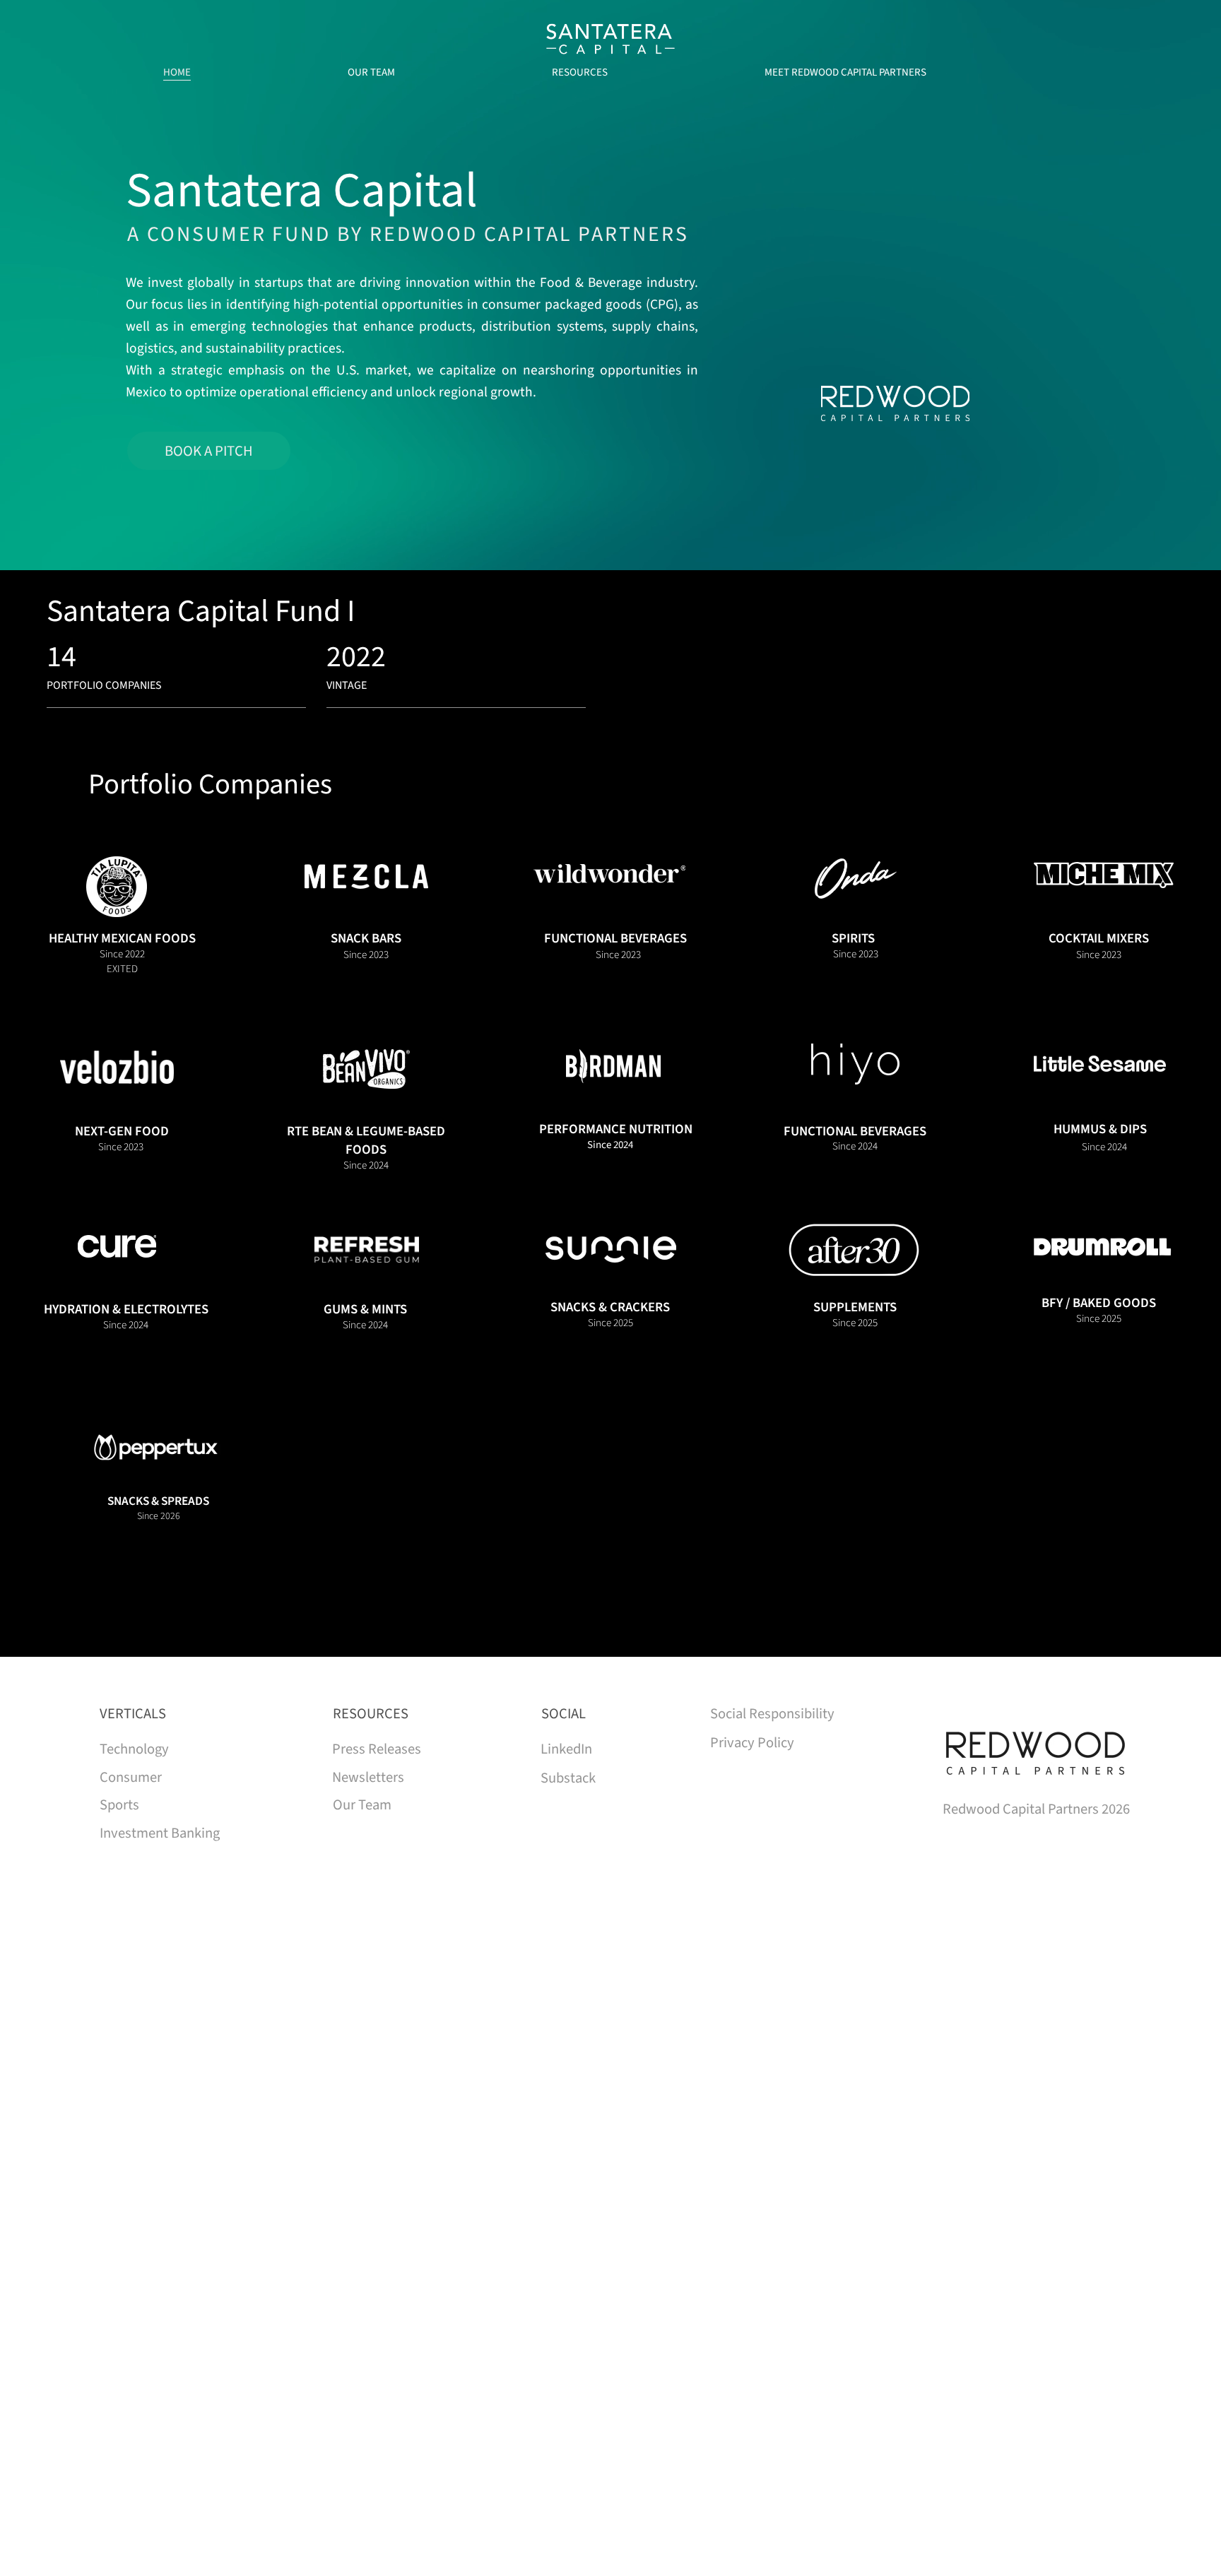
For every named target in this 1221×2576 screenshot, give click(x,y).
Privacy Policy (752, 1743)
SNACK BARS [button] (366, 938)
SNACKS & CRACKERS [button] (610, 1307)
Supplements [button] (855, 1307)
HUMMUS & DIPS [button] (1100, 1129)
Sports (119, 1805)
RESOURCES (371, 1714)
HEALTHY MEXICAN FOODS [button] (122, 938)
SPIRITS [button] (853, 938)
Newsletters (368, 1777)
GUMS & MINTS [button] (365, 1309)
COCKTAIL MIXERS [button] (1099, 938)
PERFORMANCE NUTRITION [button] (616, 1129)
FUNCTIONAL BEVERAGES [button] (615, 938)
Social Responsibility (772, 1714)
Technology (134, 1749)
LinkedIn (566, 1749)
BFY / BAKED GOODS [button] (1099, 1303)
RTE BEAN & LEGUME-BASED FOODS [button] (366, 1140)
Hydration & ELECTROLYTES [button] (126, 1309)
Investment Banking (160, 1833)
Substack (568, 1778)
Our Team (362, 1805)
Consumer (131, 1777)
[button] (117, 887)
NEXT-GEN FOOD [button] (122, 1131)
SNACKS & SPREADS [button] (158, 1501)
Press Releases (377, 1749)
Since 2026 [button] (159, 1516)
